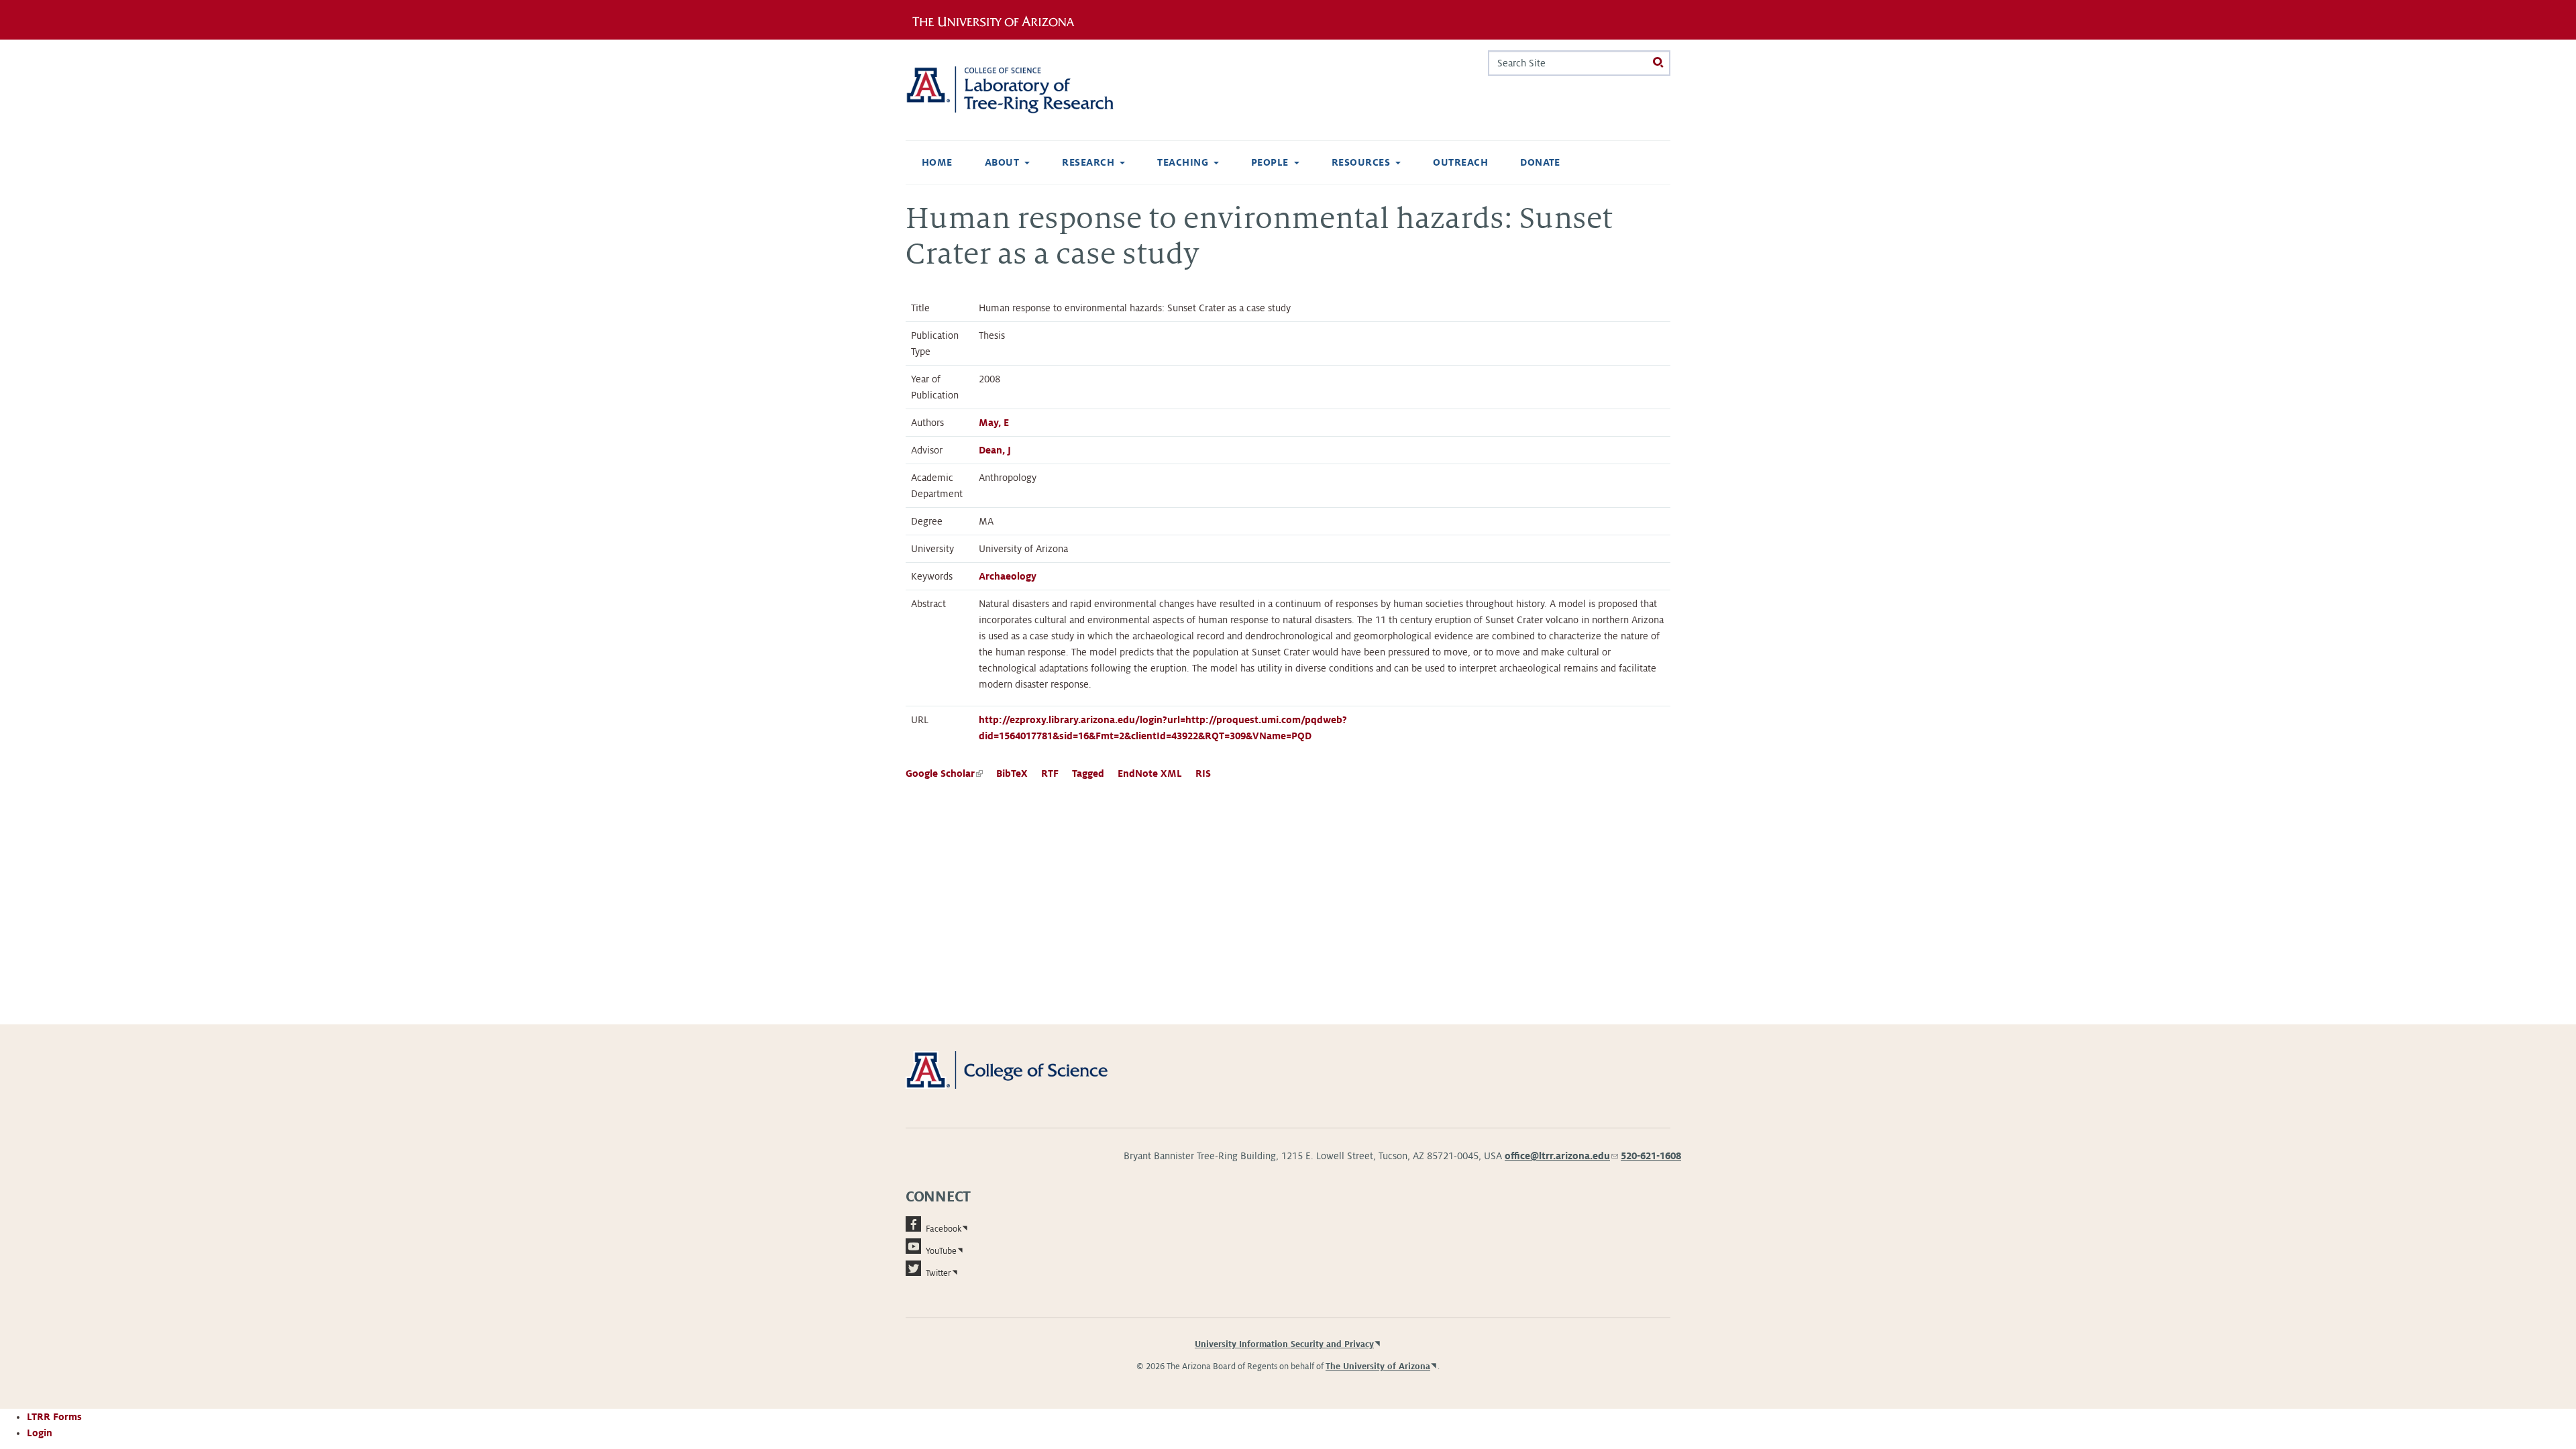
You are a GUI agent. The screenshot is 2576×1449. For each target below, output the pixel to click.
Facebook (944, 1229)
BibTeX (1012, 773)
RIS (1203, 773)
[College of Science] (1026, 1069)
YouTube (941, 1251)
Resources (1361, 162)
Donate (1540, 162)
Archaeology (1008, 576)
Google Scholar (944, 773)
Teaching (1183, 162)
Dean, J (995, 450)
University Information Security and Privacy (1284, 1344)
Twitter (938, 1273)
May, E (994, 423)
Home (937, 162)
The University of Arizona (1378, 1366)
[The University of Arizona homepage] (998, 19)
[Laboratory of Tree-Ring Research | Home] (1026, 90)
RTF (1050, 773)
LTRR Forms (54, 1417)
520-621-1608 (1651, 1156)
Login (40, 1433)
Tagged (1088, 773)
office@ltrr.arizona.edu (1561, 1156)
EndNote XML (1150, 773)
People (1270, 162)
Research (1088, 162)
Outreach (1460, 162)
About (1002, 162)
